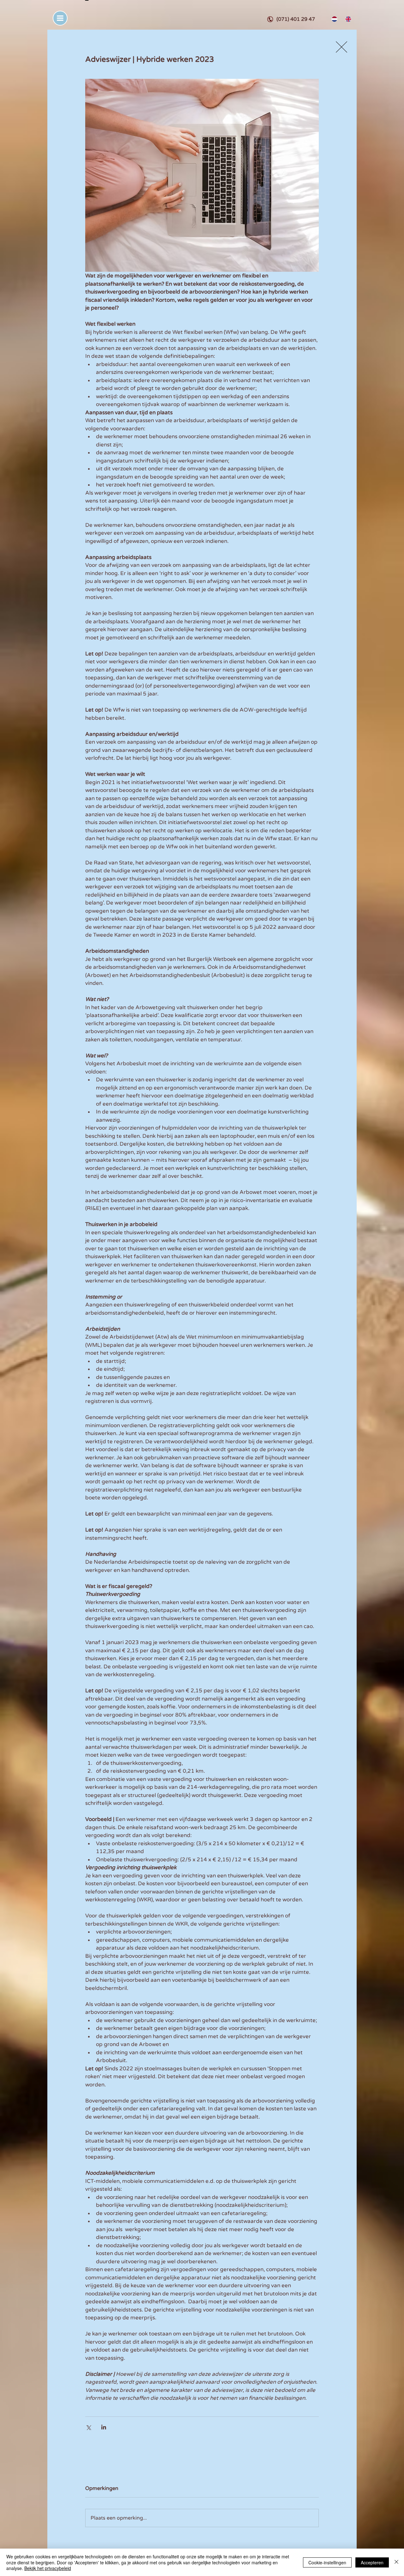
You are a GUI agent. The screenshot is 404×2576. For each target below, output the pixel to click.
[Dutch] (334, 19)
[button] (60, 18)
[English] (348, 19)
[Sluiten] (396, 2562)
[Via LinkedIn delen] (104, 2427)
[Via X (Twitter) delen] (88, 2427)
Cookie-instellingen (327, 2562)
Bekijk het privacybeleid (48, 2568)
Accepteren (372, 2562)
